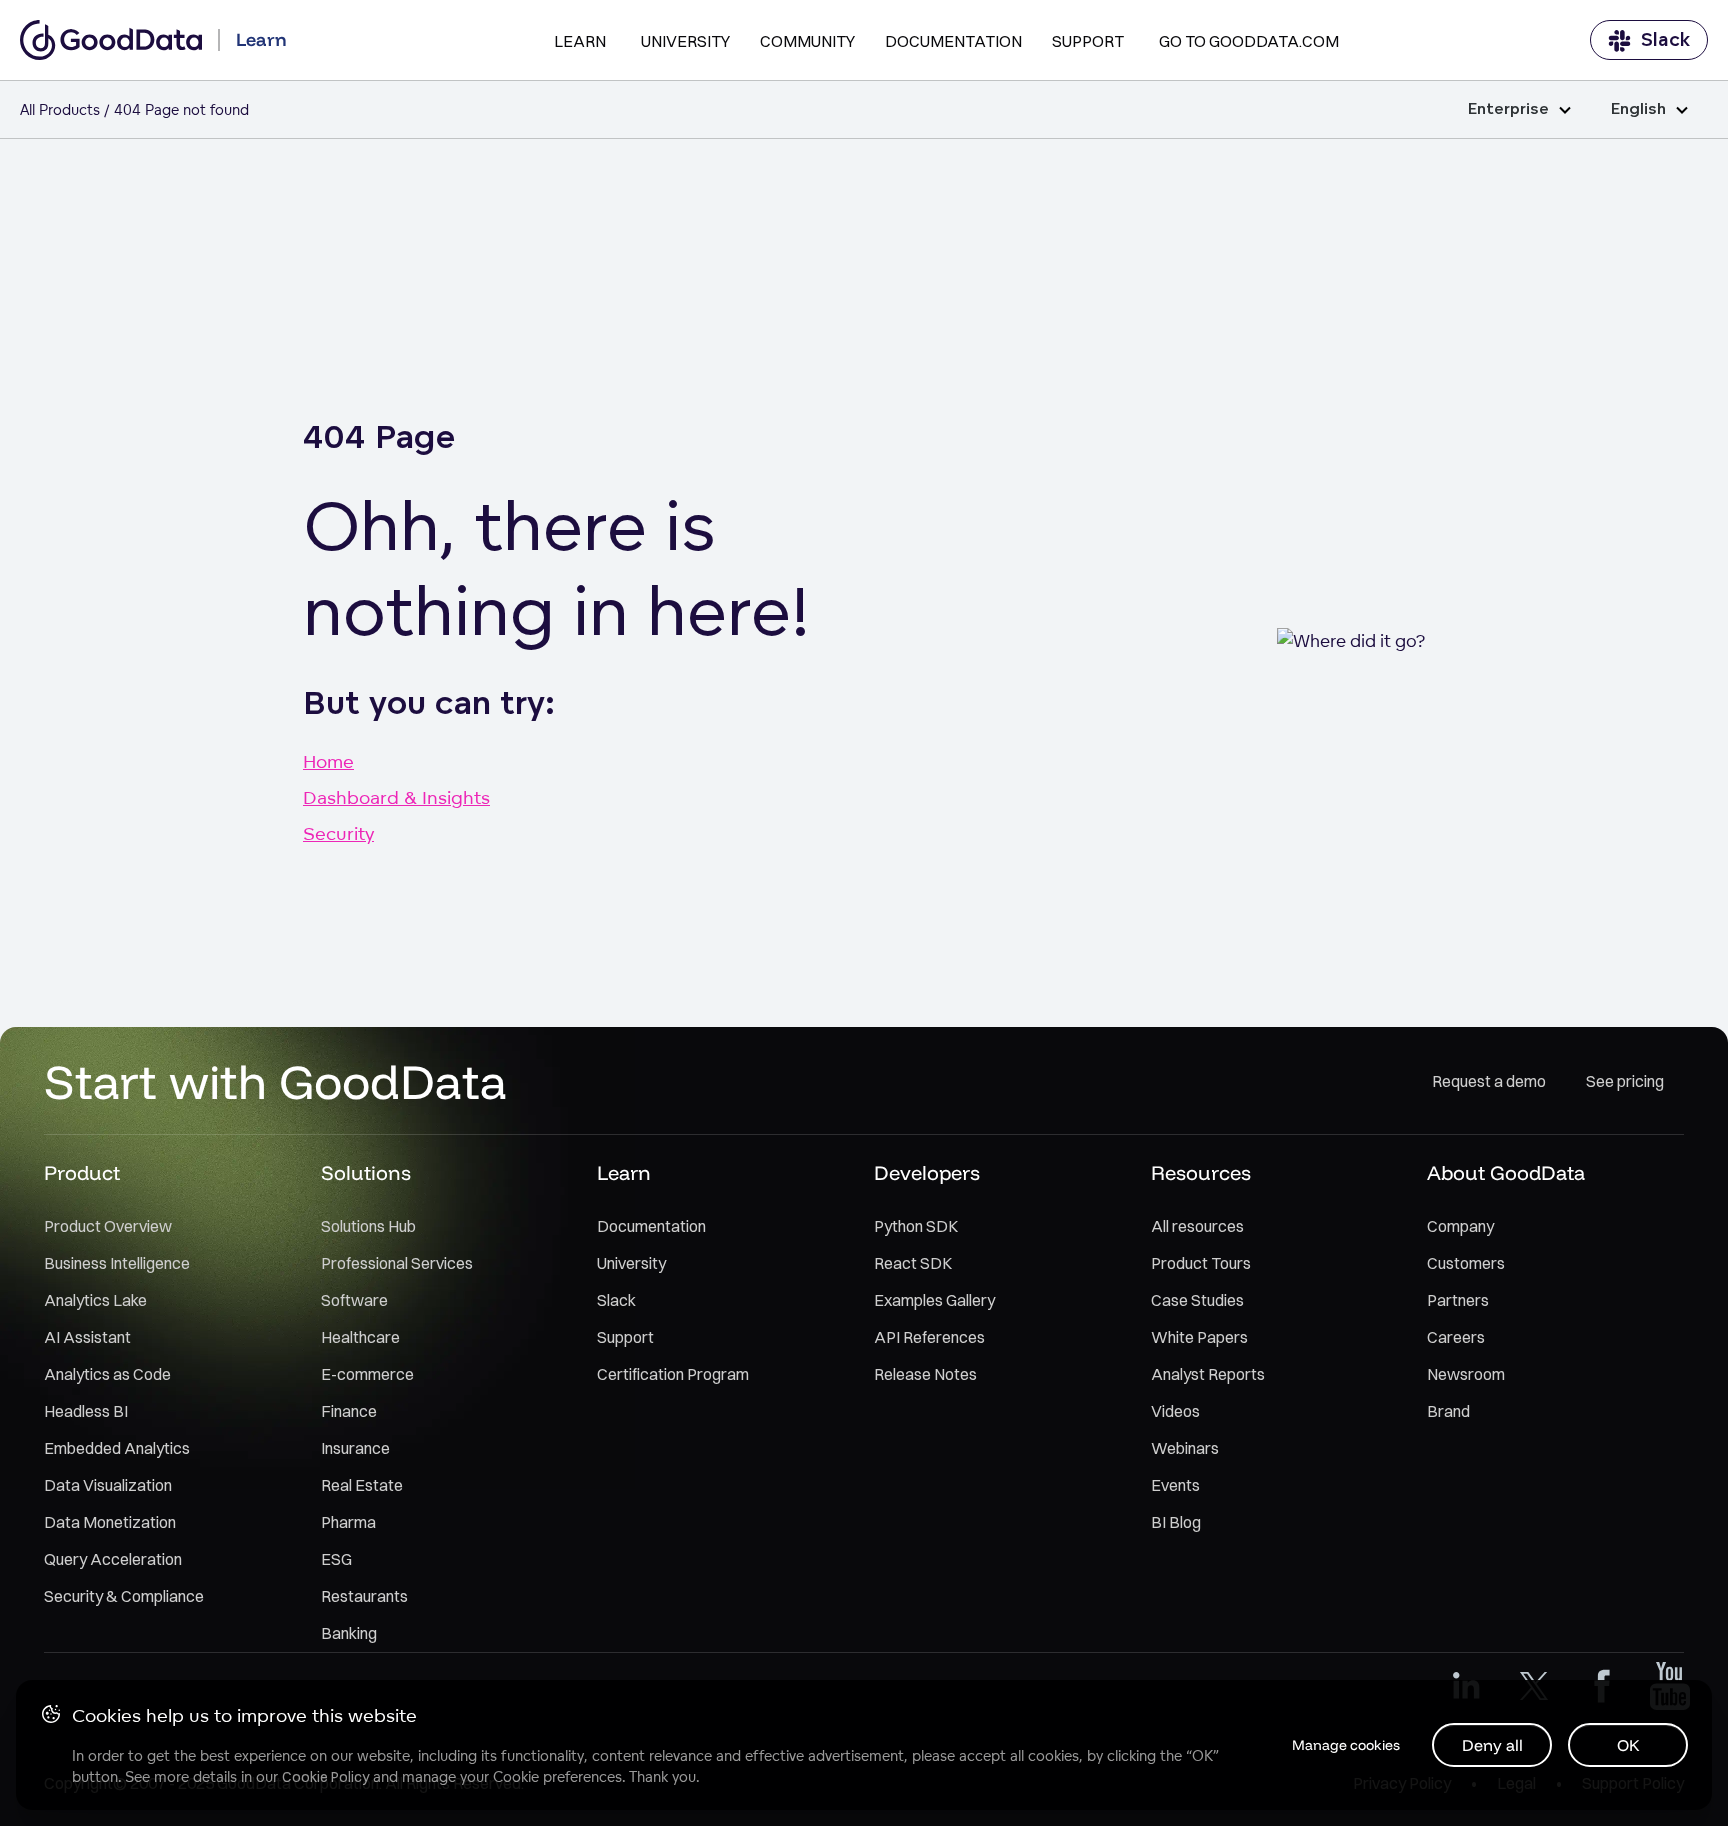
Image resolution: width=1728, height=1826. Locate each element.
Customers (1466, 1263)
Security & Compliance (124, 1596)
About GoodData (1506, 1172)
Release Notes (925, 1374)
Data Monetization (110, 1522)
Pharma (348, 1522)
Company (1460, 1226)
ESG (336, 1559)
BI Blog (1176, 1522)
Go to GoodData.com (1249, 41)
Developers (927, 1172)
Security (338, 833)
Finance (349, 1411)
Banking (349, 1633)
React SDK (913, 1263)
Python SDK (916, 1226)
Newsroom (1466, 1374)
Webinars (1185, 1448)
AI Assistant (87, 1337)
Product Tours (1201, 1263)
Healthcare (360, 1337)
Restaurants (364, 1596)
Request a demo (1489, 1081)
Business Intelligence (117, 1263)
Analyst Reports (1208, 1374)
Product (82, 1172)
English (1638, 109)
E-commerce (367, 1374)
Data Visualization (108, 1485)
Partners (1458, 1300)
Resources (1201, 1172)
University (685, 41)
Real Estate (362, 1485)
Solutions (366, 1172)
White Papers (1199, 1337)
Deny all (1492, 1745)
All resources (1197, 1226)
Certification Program (673, 1374)
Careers (1456, 1337)
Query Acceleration (113, 1559)
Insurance (355, 1448)
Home (328, 761)
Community (807, 41)
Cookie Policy (325, 1777)
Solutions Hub (368, 1226)
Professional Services (397, 1263)
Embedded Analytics (117, 1448)
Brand (1448, 1411)
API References (929, 1337)
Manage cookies (1346, 1745)
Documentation (953, 41)
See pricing (1625, 1081)
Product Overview (108, 1226)
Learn (580, 41)
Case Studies (1197, 1300)
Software (354, 1300)
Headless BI (86, 1411)
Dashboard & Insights (396, 797)
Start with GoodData (275, 1081)
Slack (1665, 40)
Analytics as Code (107, 1374)
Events (1175, 1485)
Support (1088, 41)
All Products (60, 109)
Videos (1175, 1411)
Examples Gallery (934, 1300)
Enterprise (1508, 109)
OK (1628, 1745)
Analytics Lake (95, 1300)
